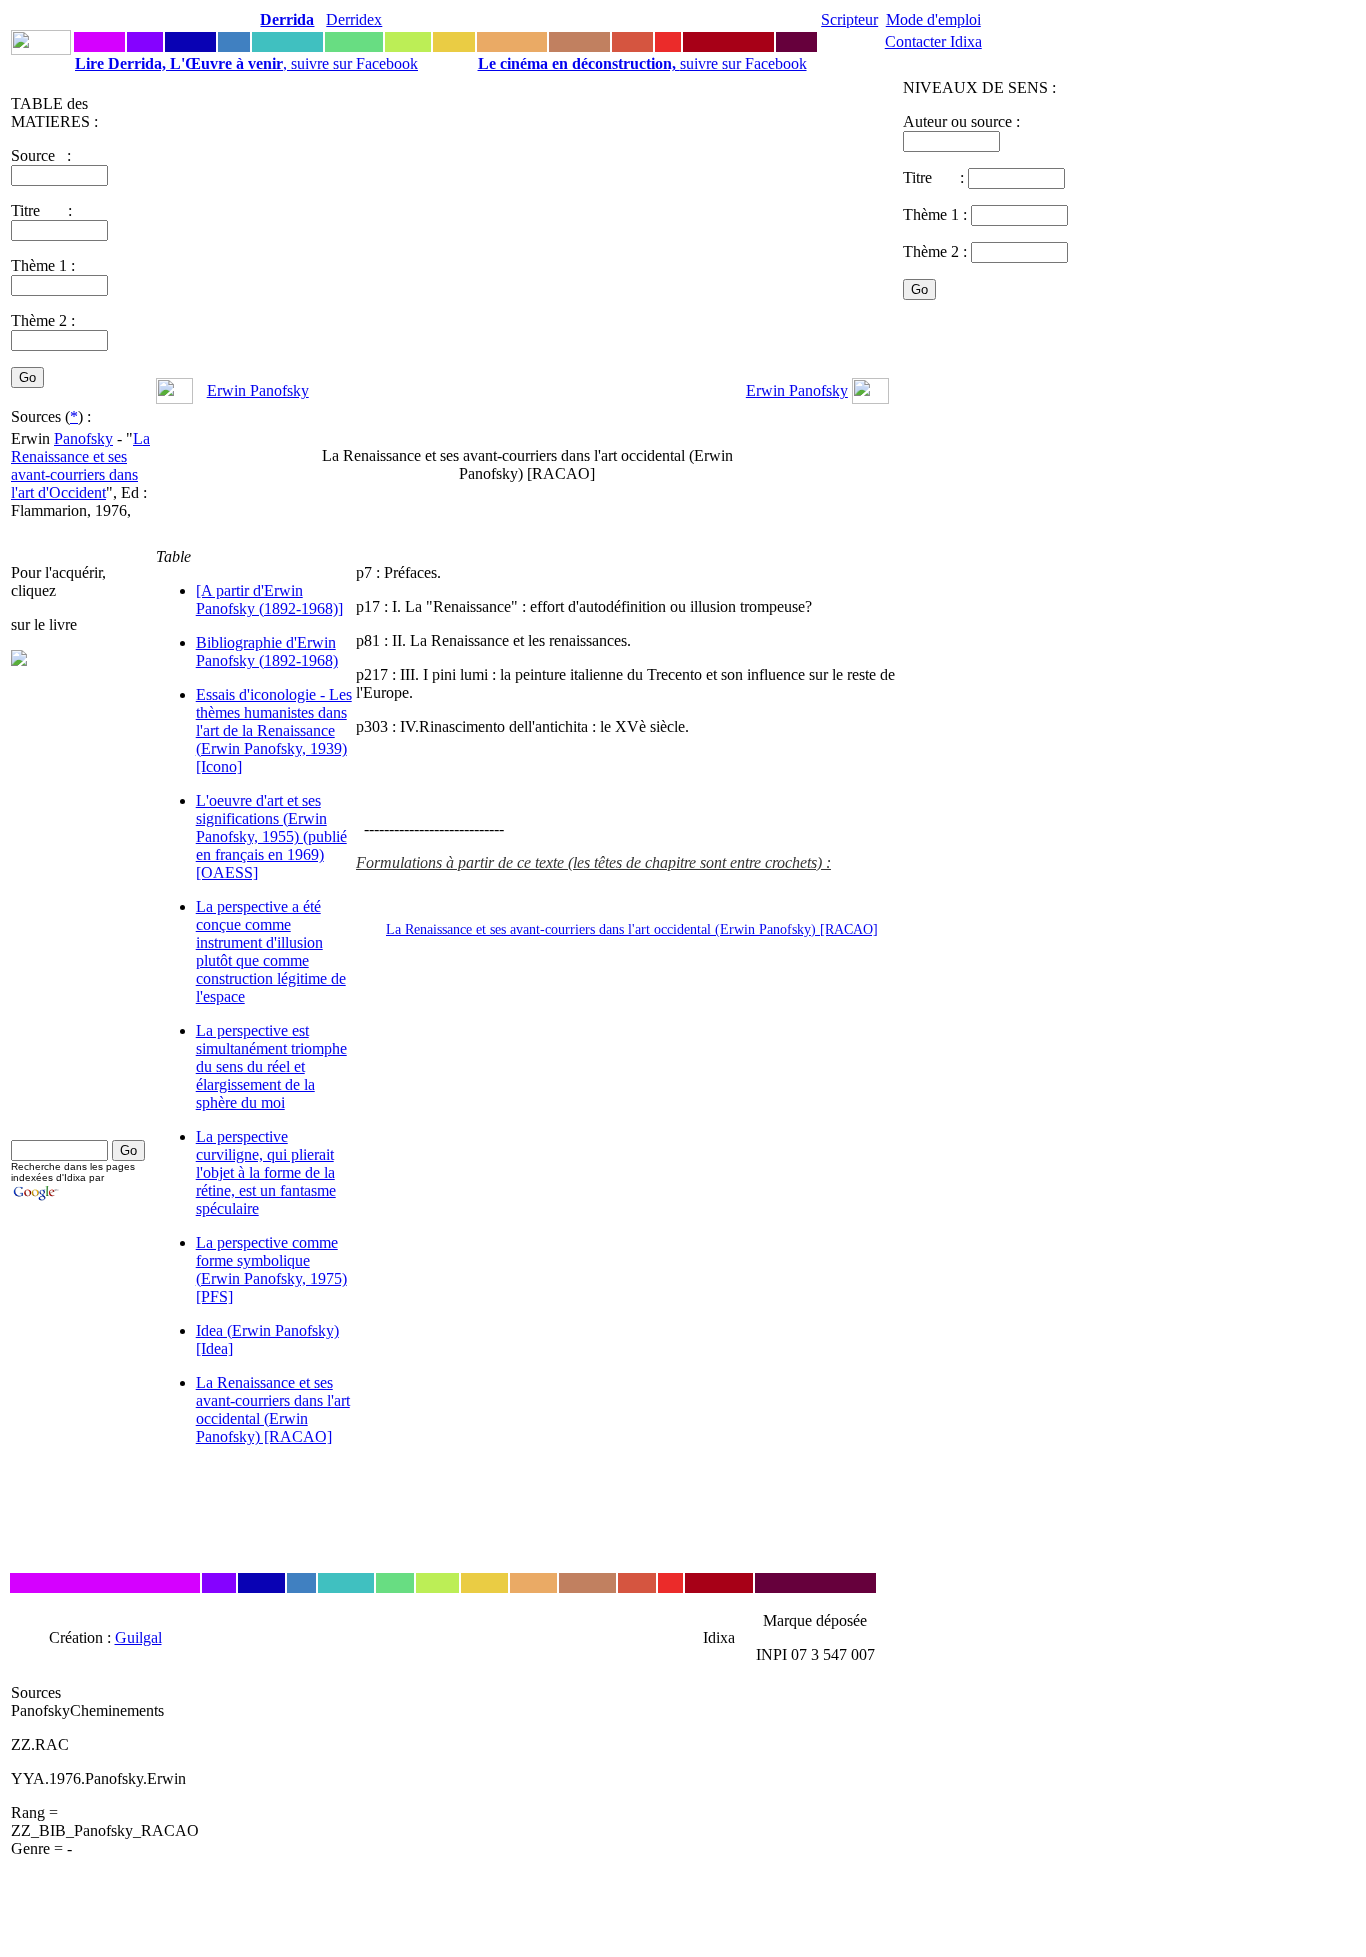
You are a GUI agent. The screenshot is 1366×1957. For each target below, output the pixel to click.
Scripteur (849, 19)
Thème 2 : (43, 320)
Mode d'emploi (933, 19)
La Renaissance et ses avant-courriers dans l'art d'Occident (80, 465)
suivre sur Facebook (642, 63)
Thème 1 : (43, 265)
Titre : (935, 177)
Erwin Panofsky (258, 390)
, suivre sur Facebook (246, 63)
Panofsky (83, 438)
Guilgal (138, 1637)
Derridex (354, 19)
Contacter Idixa (933, 41)
